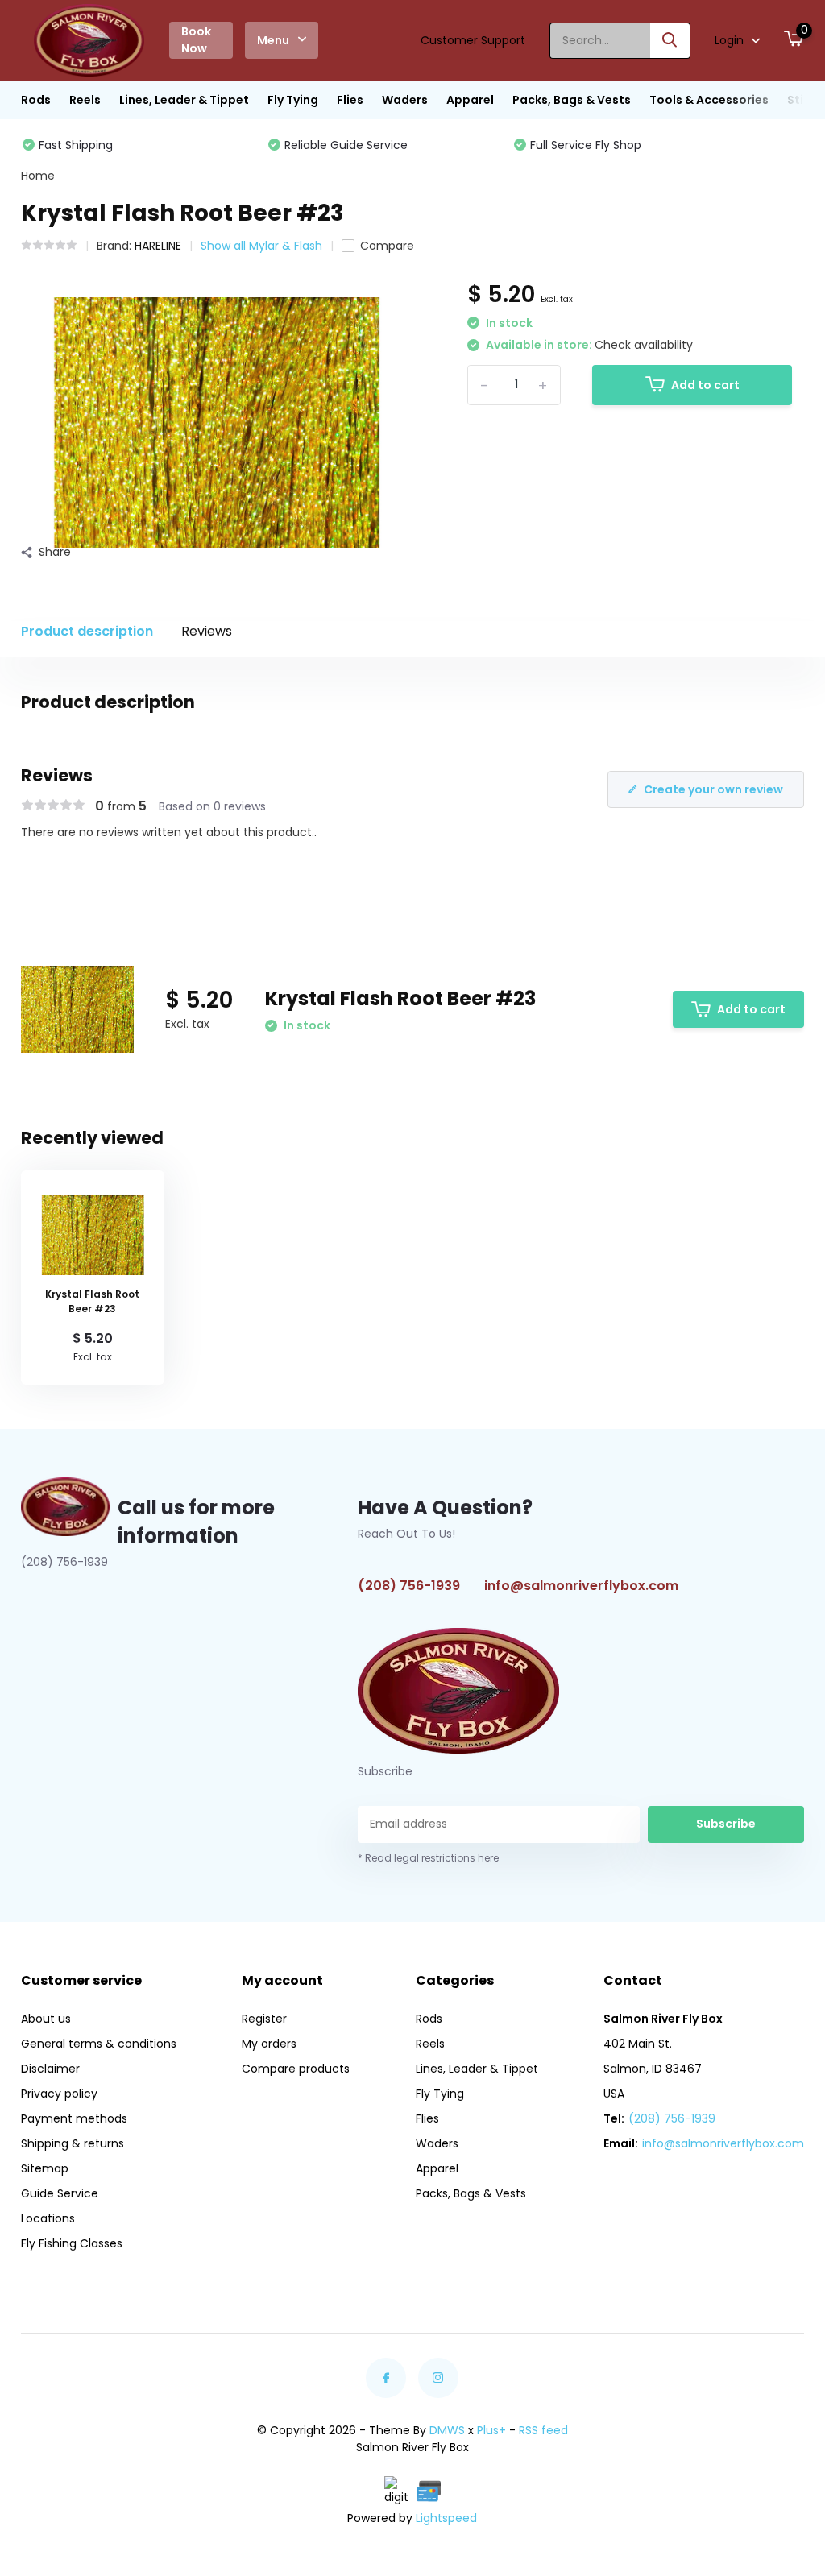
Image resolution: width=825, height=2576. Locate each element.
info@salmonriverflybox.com (581, 1586)
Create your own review (713, 789)
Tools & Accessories (709, 100)
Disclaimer (50, 2069)
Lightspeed (446, 2518)
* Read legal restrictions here (428, 1858)
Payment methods (74, 2118)
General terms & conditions (99, 2044)
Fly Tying (293, 100)
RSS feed (543, 2430)
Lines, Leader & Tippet (184, 100)
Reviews (207, 631)
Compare (387, 246)
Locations (48, 2218)
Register (264, 2019)
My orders (269, 2044)
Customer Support (473, 40)
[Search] (670, 41)
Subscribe (726, 1824)
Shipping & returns (73, 2143)
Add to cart (705, 385)
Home (38, 176)
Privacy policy (59, 2094)
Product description (87, 631)
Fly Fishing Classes (72, 2243)
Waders (405, 100)
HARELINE (158, 246)
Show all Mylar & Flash (261, 246)
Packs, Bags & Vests (572, 100)
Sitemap (45, 2168)
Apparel (470, 100)
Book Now (196, 40)
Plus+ (491, 2430)
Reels (85, 100)
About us (46, 2019)
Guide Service (60, 2193)
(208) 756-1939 (409, 1586)
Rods (36, 100)
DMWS (447, 2430)
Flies (350, 100)
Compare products (296, 2069)
